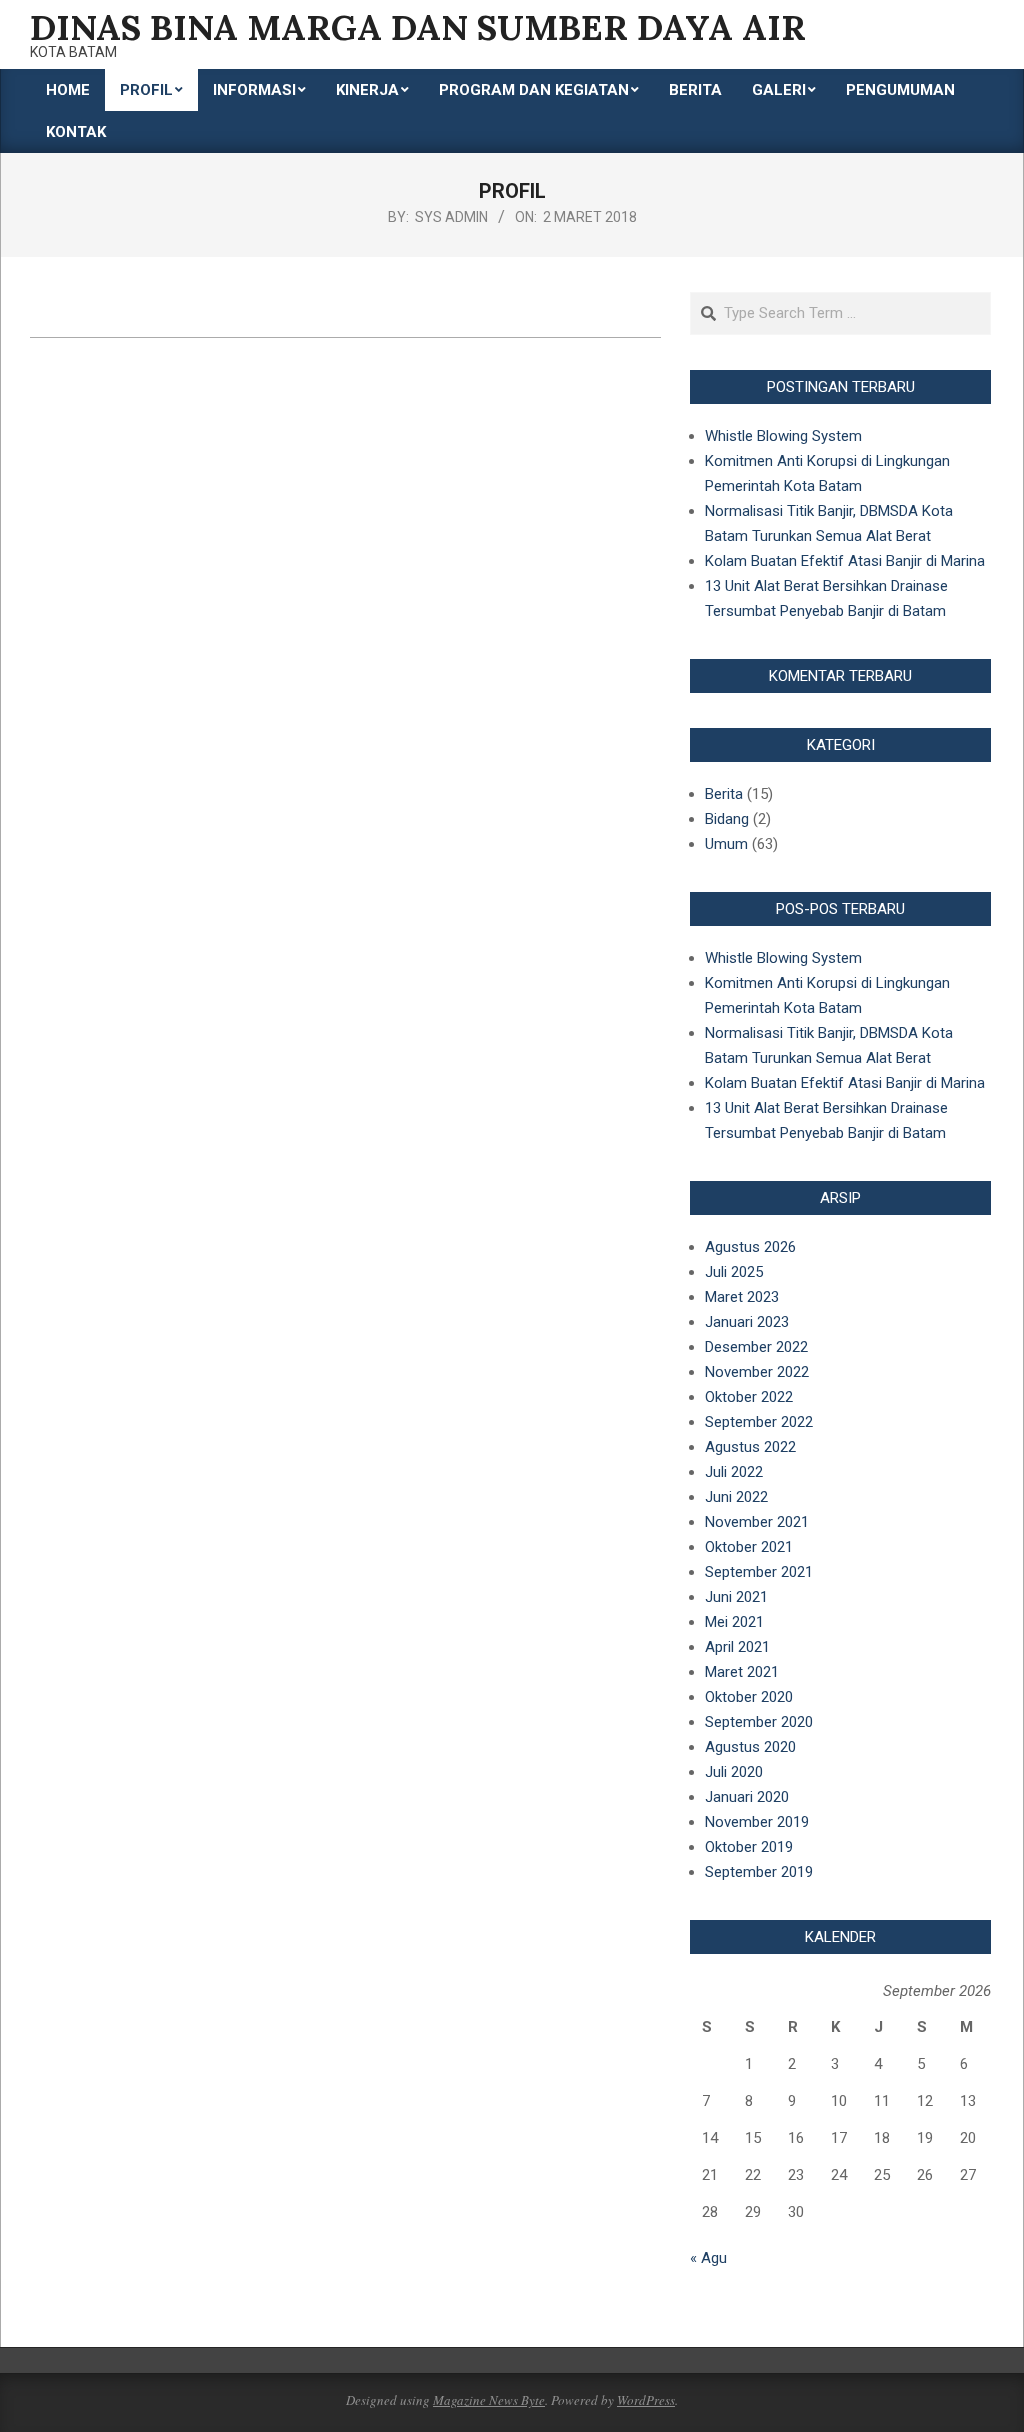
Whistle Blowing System (783, 436)
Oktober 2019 (749, 1847)
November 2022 (757, 1372)
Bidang (727, 819)
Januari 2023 (747, 1322)
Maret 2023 (742, 1297)
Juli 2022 (734, 1472)
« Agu (708, 2258)
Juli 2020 (734, 1772)
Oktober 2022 (749, 1397)
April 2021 (737, 1647)
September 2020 (759, 1722)
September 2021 (759, 1572)
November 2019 (757, 1822)
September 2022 (759, 1422)
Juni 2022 (736, 1497)
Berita (724, 794)
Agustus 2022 (750, 1447)
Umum (726, 844)
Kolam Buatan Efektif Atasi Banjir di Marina (845, 561)
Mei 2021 (734, 1622)
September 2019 (759, 1872)
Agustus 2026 (750, 1247)
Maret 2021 (742, 1672)
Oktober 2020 (749, 1697)
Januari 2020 (747, 1797)
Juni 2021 (736, 1597)
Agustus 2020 (750, 1747)
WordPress (646, 2400)
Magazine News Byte (489, 2400)
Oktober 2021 (749, 1547)
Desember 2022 (756, 1347)
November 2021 (757, 1522)
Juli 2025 (734, 1272)
